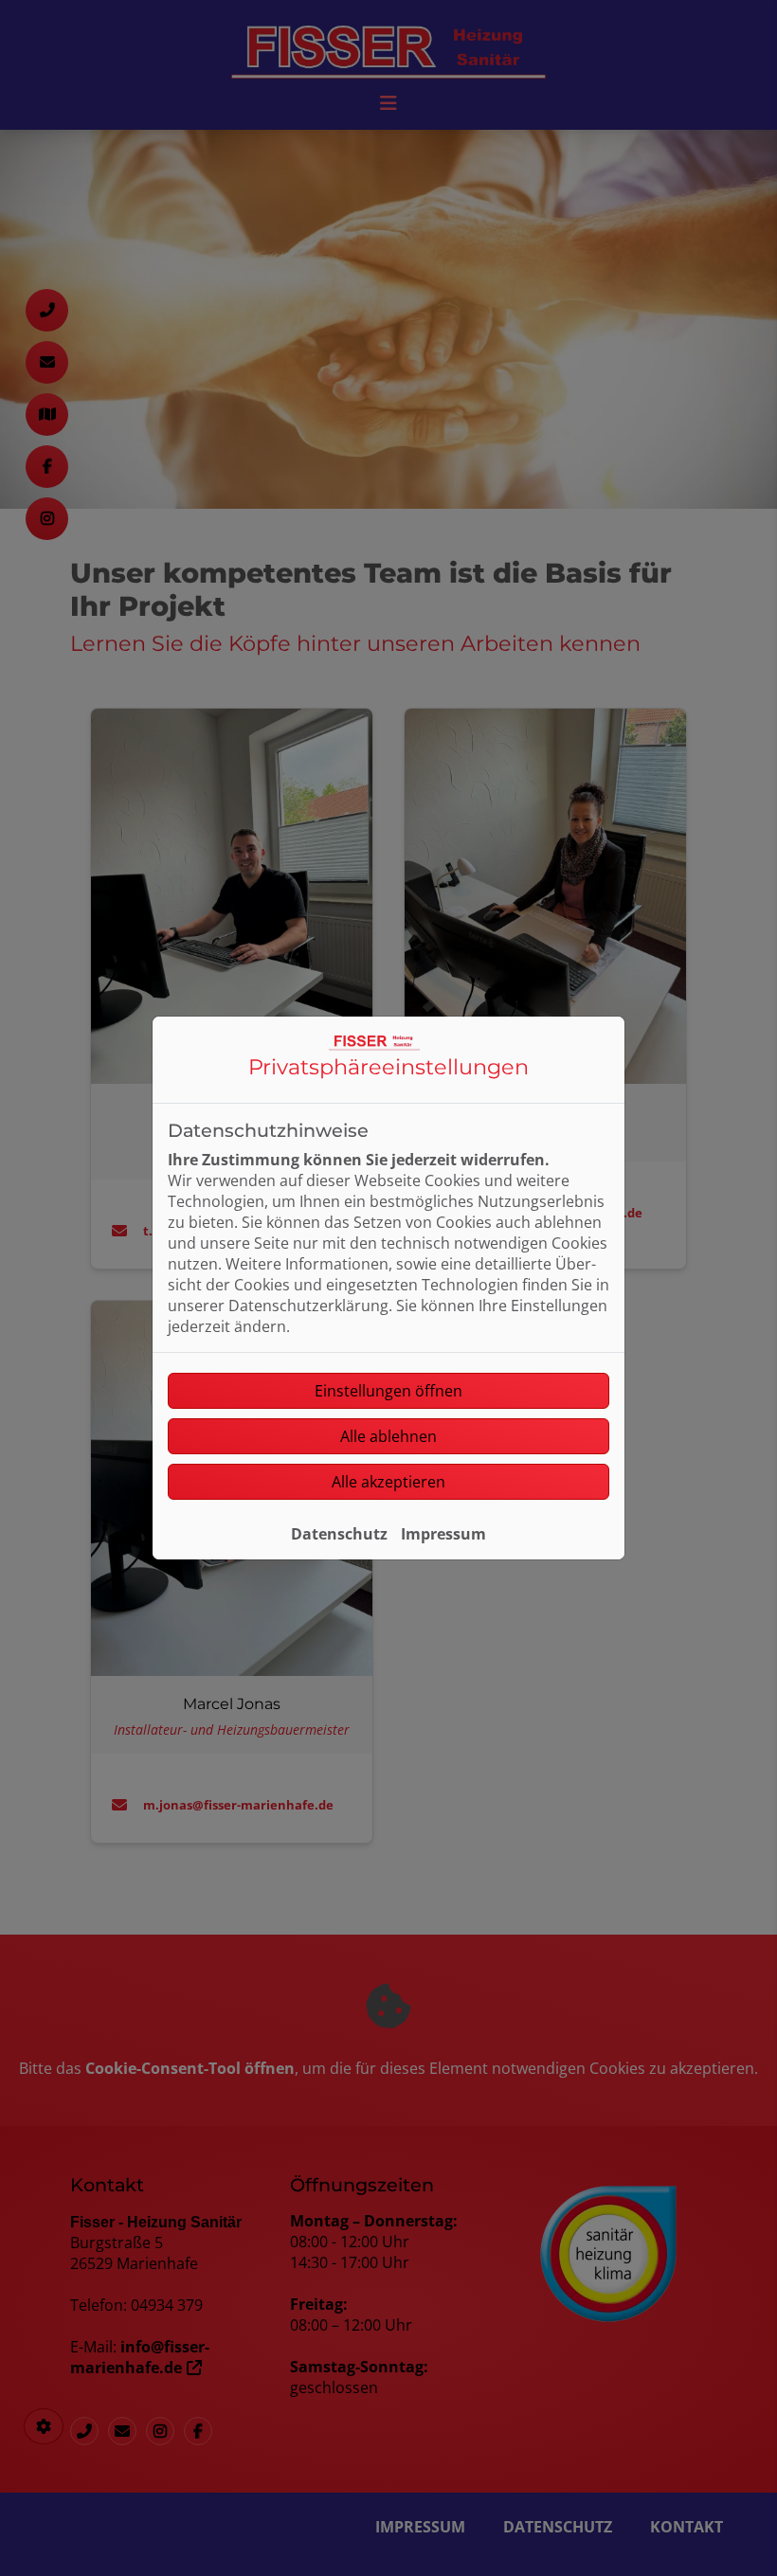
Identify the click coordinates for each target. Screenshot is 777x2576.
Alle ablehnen (388, 1436)
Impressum (443, 1534)
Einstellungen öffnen (388, 1391)
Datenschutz (339, 1534)
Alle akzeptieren (388, 1482)
